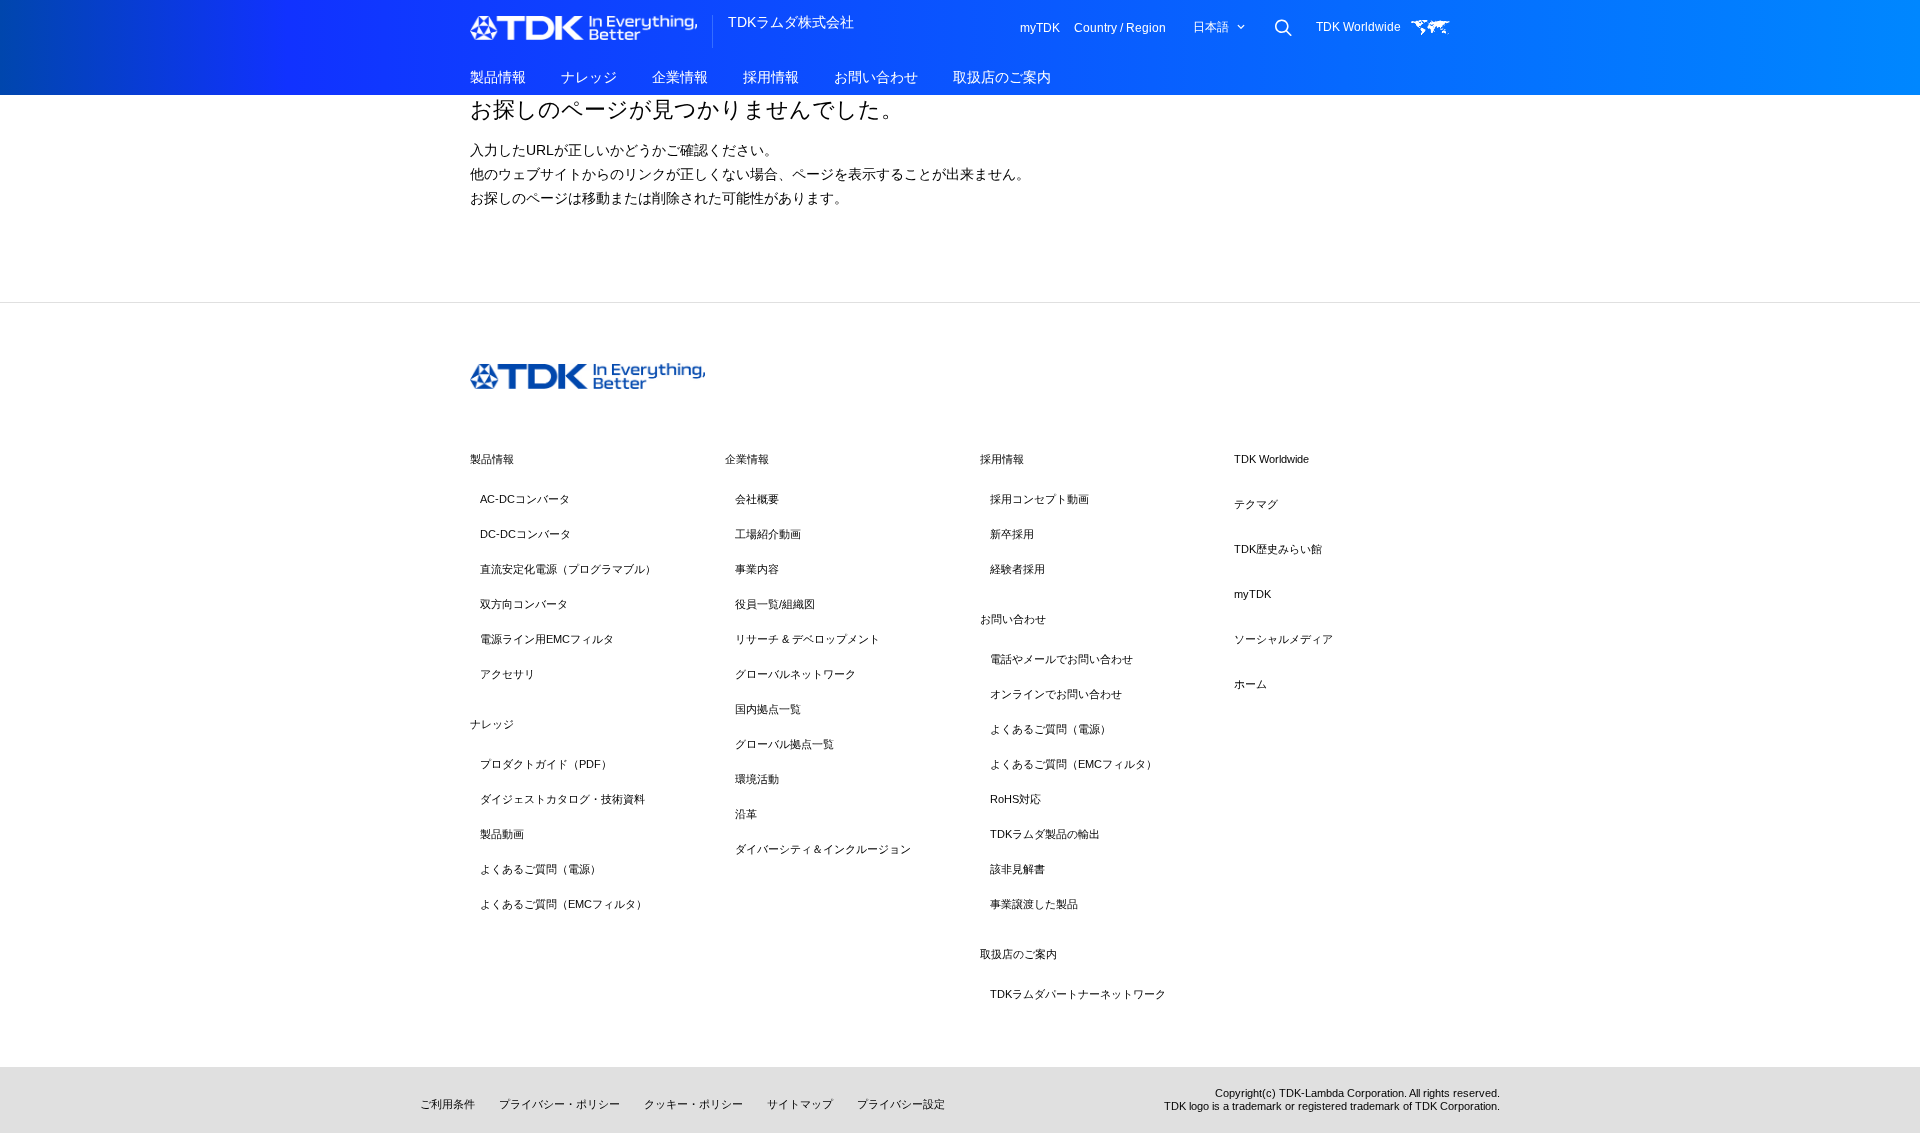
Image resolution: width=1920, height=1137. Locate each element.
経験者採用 (1017, 569)
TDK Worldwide (1358, 27)
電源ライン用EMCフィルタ (547, 639)
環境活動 (757, 779)
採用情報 (771, 77)
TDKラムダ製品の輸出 (1045, 834)
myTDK (1040, 28)
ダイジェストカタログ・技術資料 (562, 799)
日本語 (1211, 27)
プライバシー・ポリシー (559, 1104)
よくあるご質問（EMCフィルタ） (563, 904)
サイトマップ (800, 1104)
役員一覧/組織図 (775, 604)
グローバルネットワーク (795, 674)
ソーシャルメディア (1283, 639)
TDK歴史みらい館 (1278, 549)
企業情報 (680, 77)
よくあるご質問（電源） (540, 869)
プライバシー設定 (901, 1104)
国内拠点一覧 (768, 709)
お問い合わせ (876, 77)
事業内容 (757, 569)
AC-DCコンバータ (525, 499)
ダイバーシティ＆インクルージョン (823, 849)
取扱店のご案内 (1002, 77)
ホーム (1250, 684)
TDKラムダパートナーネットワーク (1078, 994)
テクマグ (1256, 504)
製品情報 (498, 77)
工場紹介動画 (768, 534)
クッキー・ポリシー (693, 1104)
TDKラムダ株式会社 (791, 22)
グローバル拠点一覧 (784, 744)
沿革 (746, 814)
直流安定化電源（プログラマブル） (568, 569)
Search (1282, 27)
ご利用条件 (447, 1104)
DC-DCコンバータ (525, 534)
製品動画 (502, 834)
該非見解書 (1017, 869)
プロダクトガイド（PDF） (546, 764)
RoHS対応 (1015, 799)
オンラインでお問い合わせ (1056, 694)
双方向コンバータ (524, 604)
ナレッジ (589, 77)
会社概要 (757, 499)
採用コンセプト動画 (1039, 499)
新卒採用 (1012, 534)
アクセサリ (507, 674)
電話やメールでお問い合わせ (1061, 659)
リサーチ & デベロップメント (807, 639)
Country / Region (1120, 28)
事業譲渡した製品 (1034, 904)
